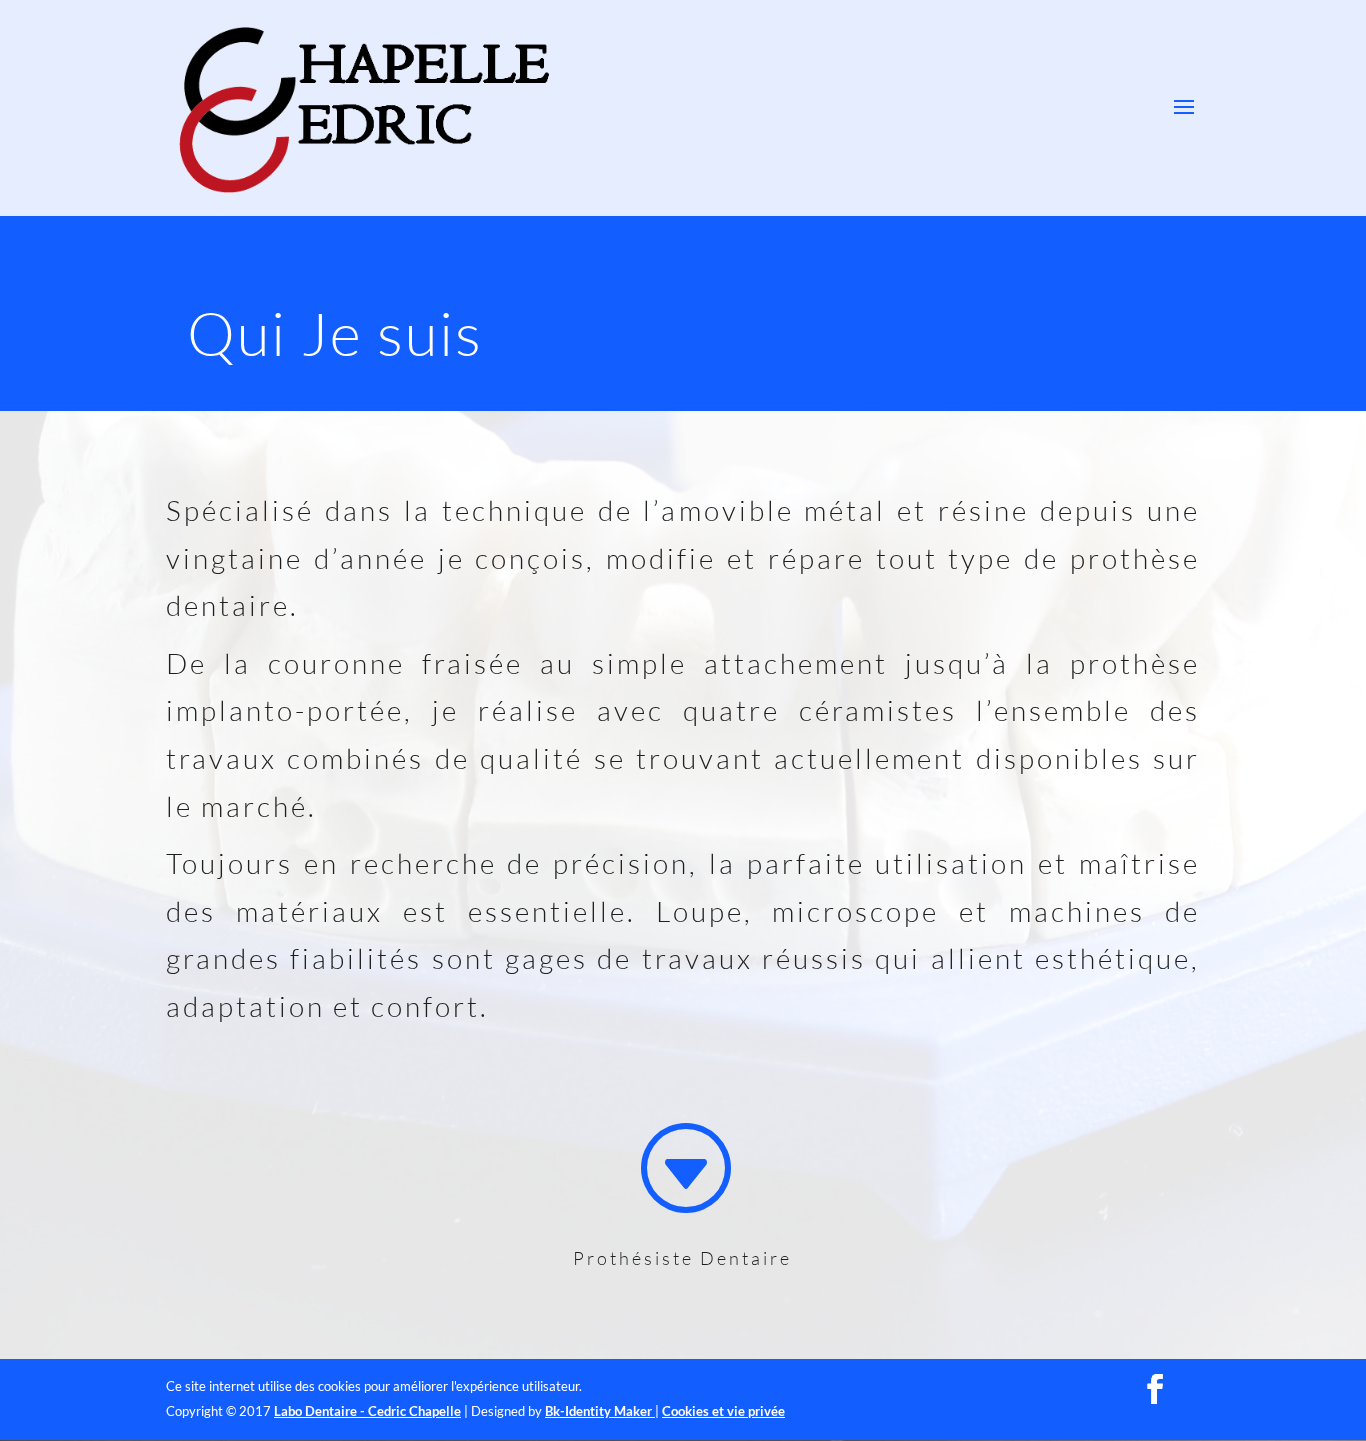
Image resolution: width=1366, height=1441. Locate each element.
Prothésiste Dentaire (682, 1258)
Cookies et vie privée (723, 1411)
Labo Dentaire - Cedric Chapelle (367, 1411)
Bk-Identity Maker (600, 1411)
